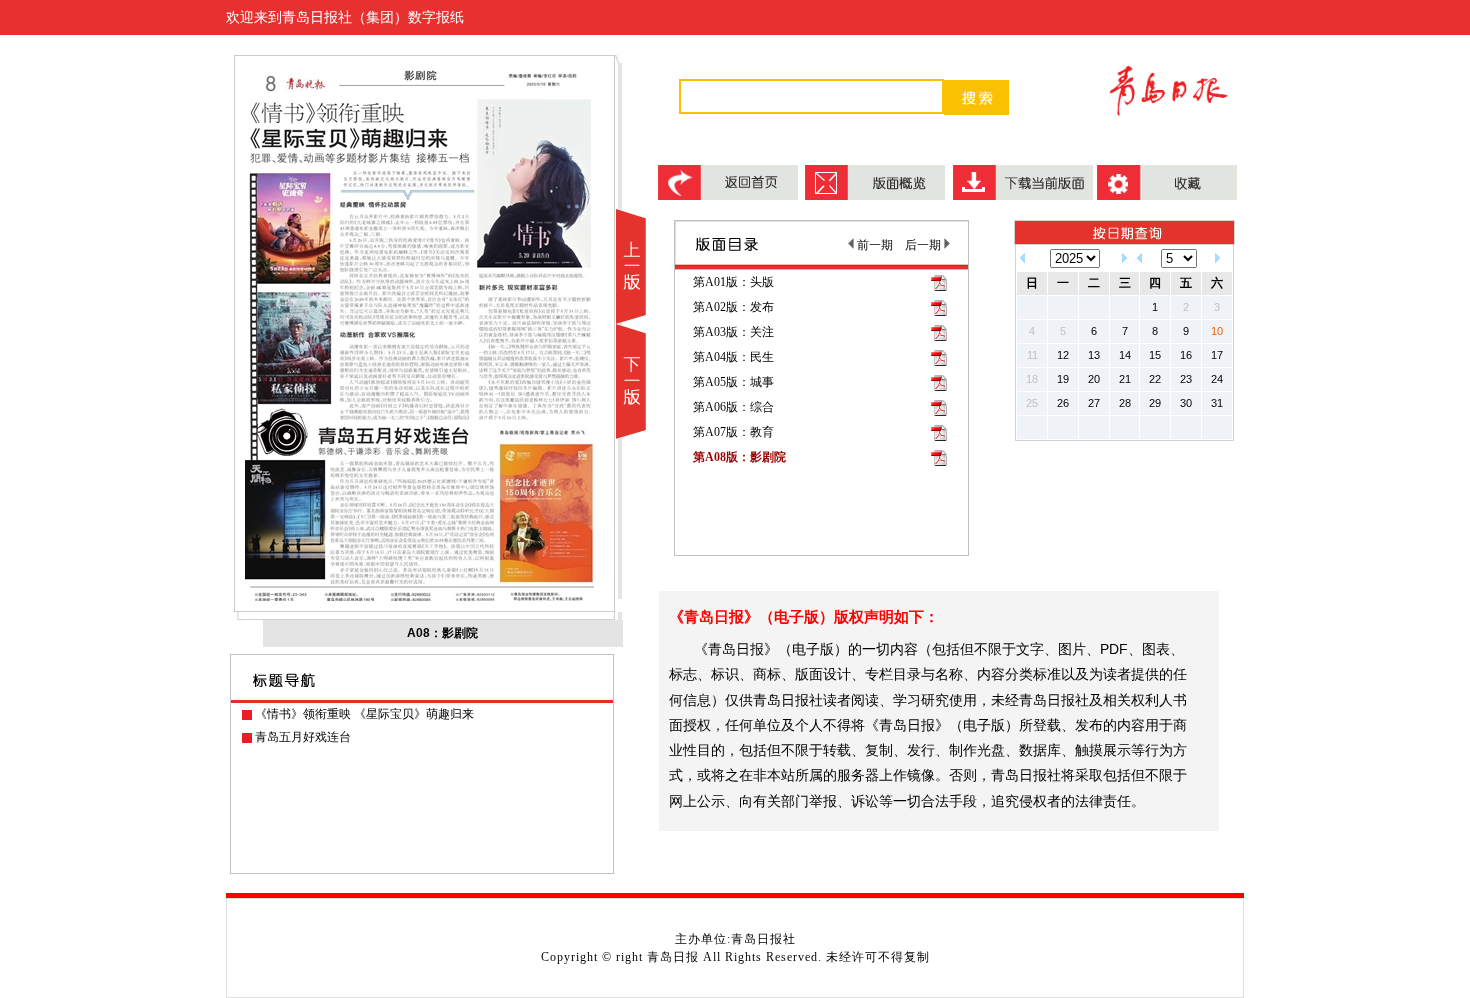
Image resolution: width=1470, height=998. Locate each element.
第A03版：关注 (733, 332)
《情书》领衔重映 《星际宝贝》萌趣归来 (364, 714)
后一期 (924, 245)
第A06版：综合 (733, 407)
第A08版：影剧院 (739, 457)
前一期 (873, 245)
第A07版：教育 (733, 432)
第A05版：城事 (733, 382)
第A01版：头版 (733, 282)
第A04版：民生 (733, 357)
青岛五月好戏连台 (303, 737)
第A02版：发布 (733, 307)
